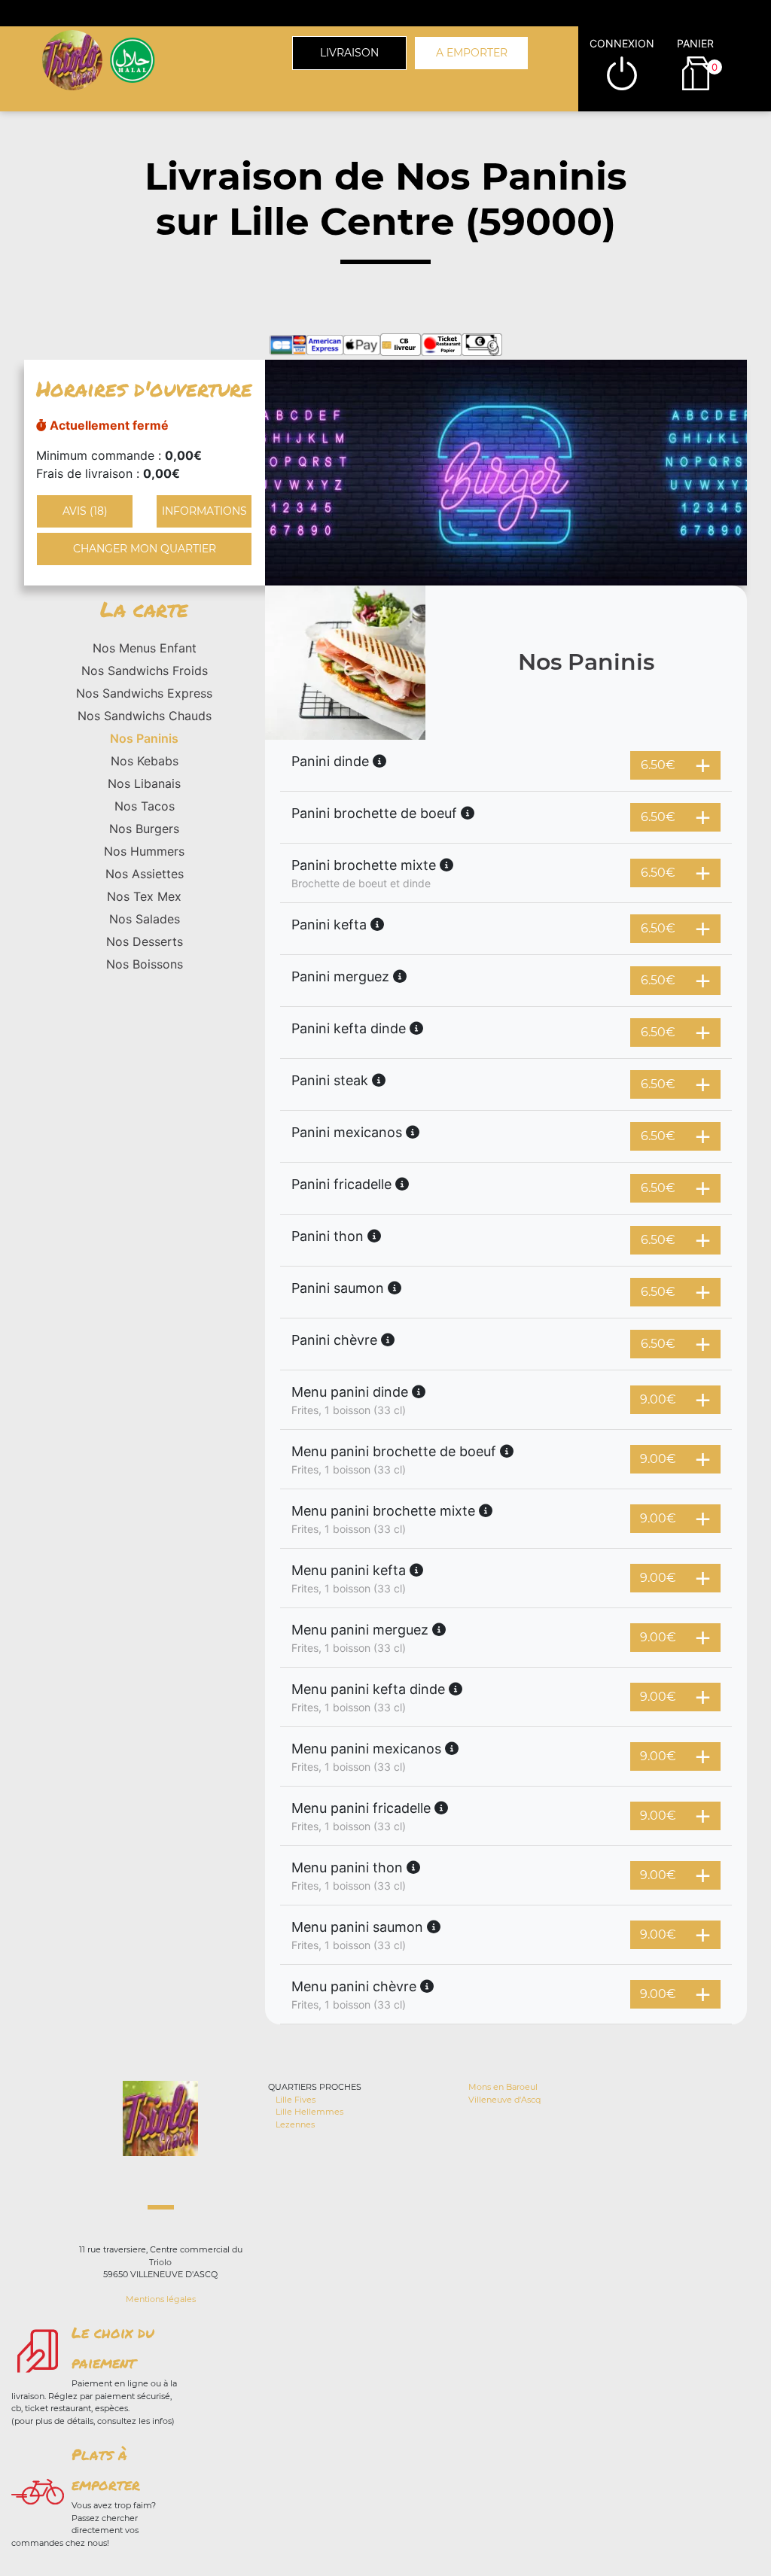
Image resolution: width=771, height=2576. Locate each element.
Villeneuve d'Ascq (504, 2100)
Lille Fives (296, 2100)
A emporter (472, 53)
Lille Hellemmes (309, 2112)
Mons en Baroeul (503, 2087)
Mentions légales (161, 2299)
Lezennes (295, 2124)
